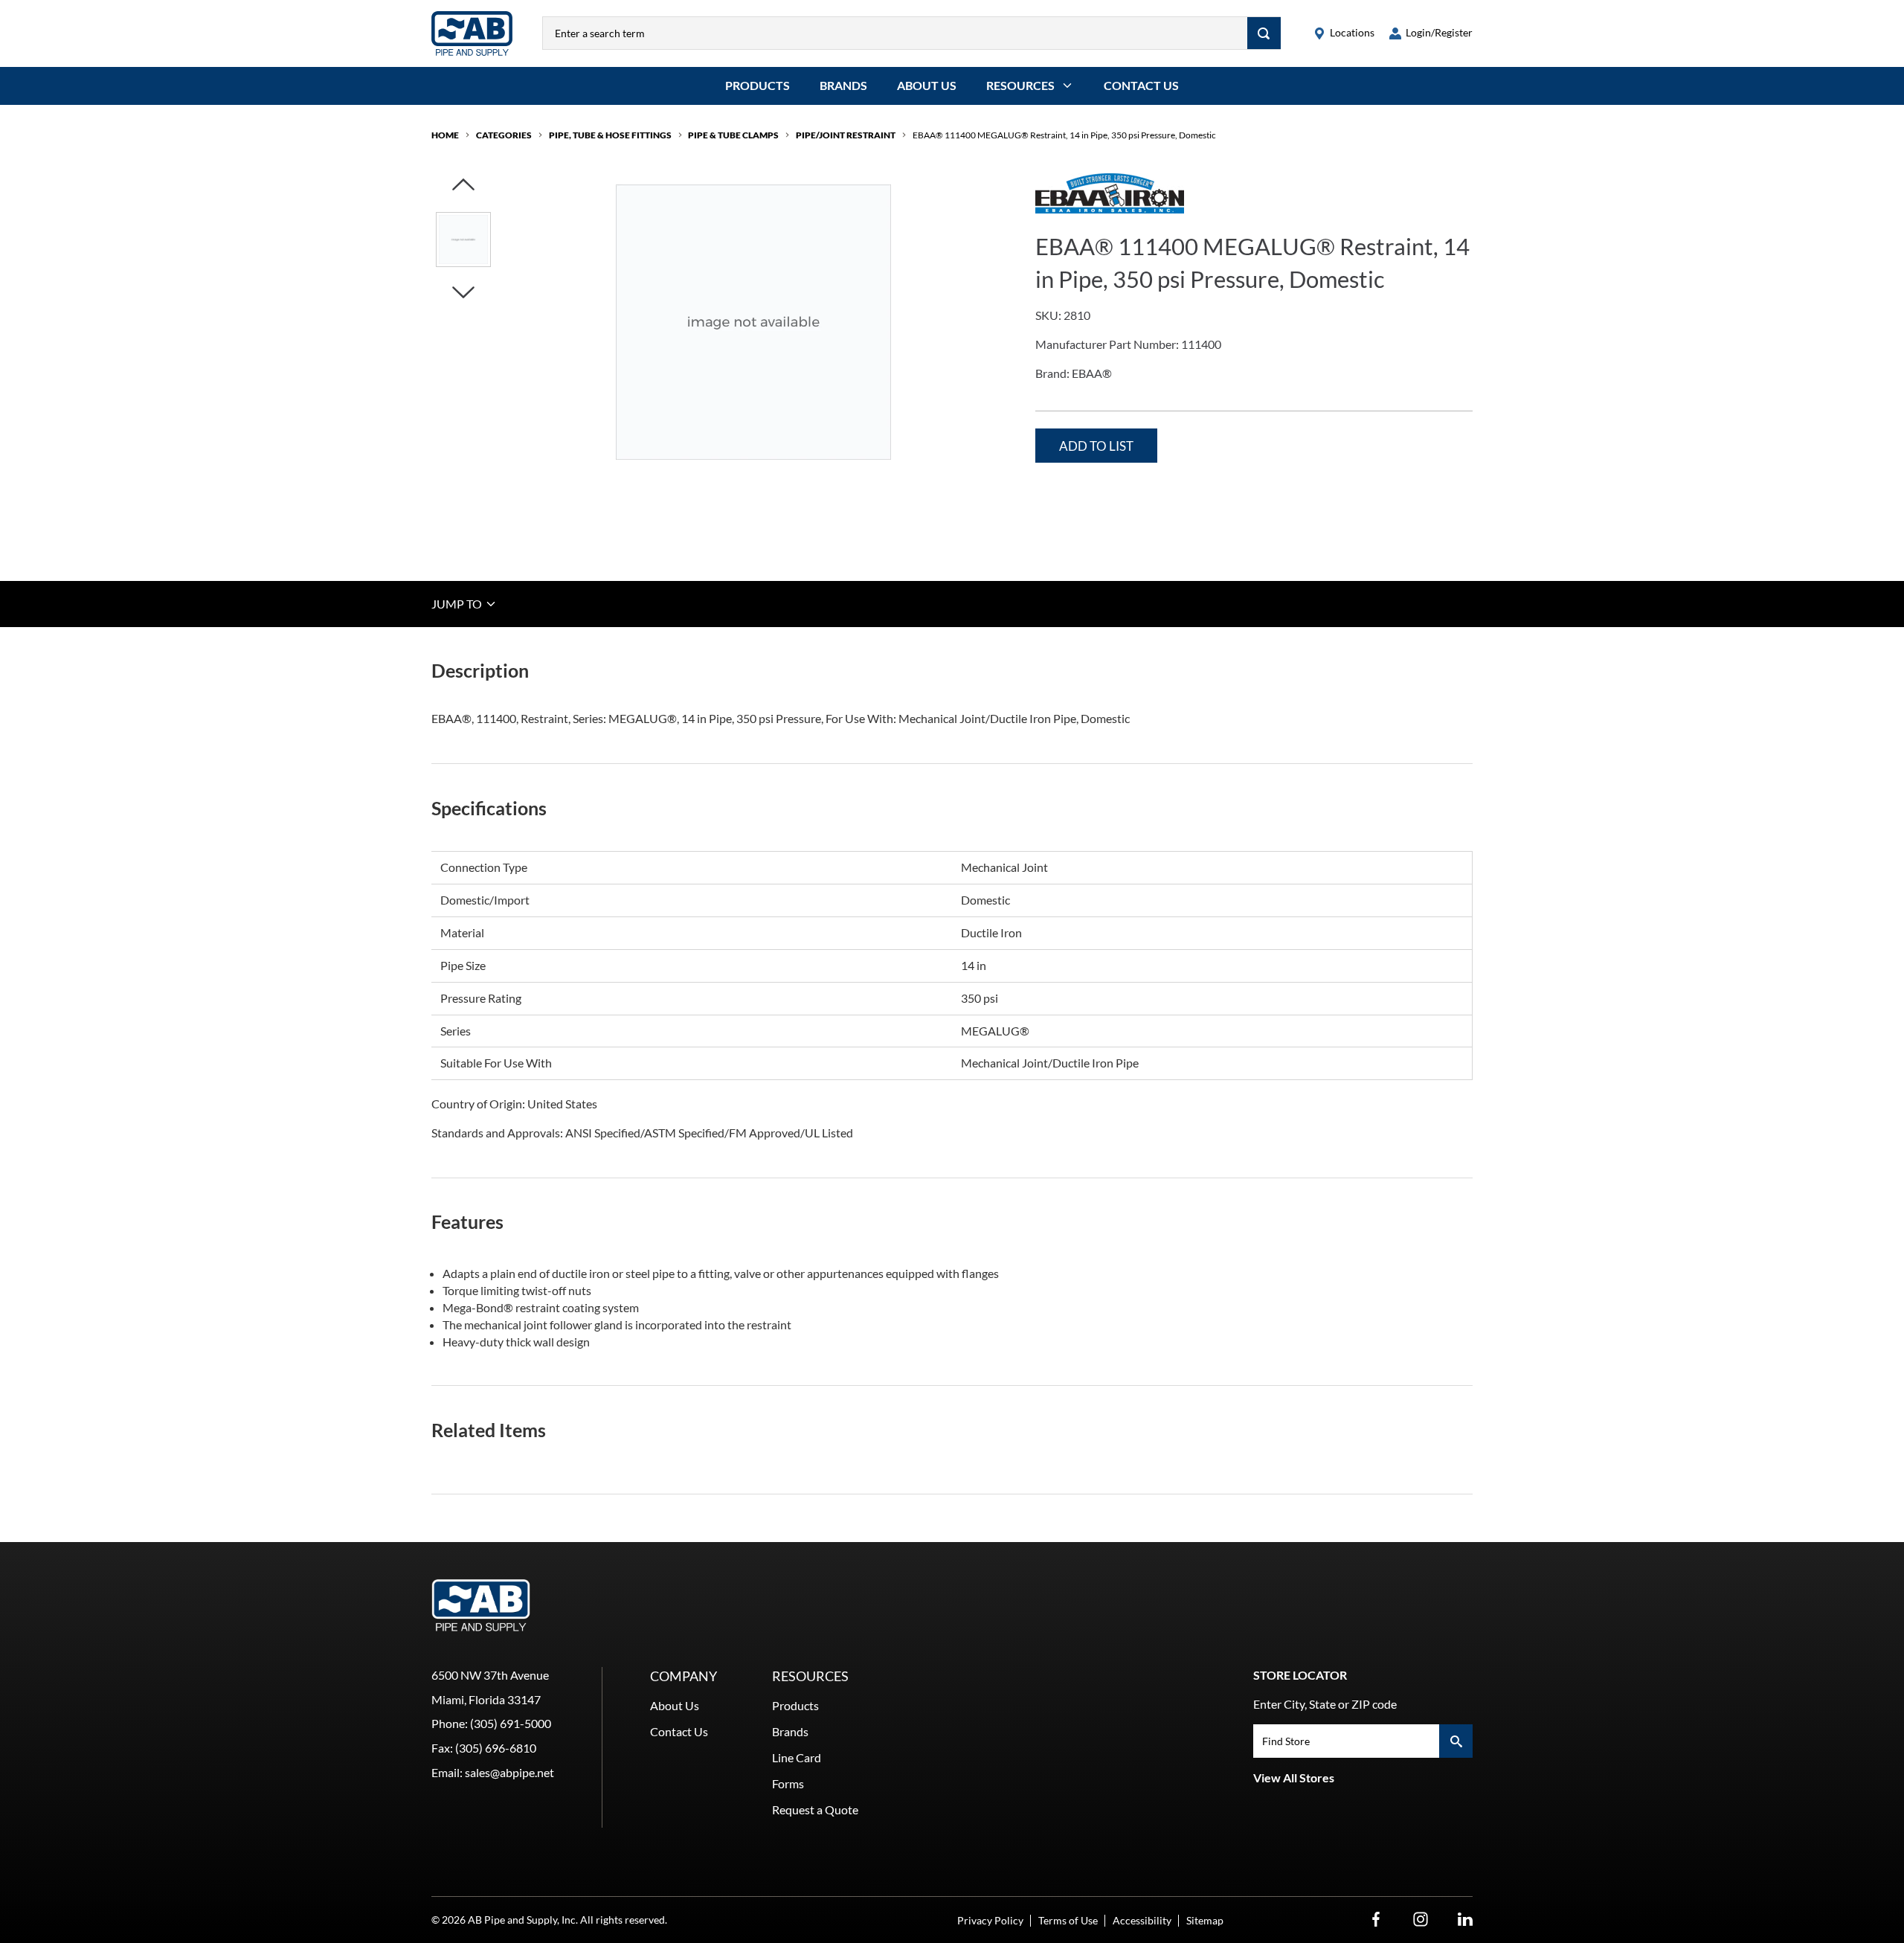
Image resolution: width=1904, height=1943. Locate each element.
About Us (927, 85)
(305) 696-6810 (496, 1748)
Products (758, 85)
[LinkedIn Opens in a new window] (1465, 1920)
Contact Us (1141, 85)
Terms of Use (1068, 1920)
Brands (843, 85)
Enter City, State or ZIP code (1325, 1704)
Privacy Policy (990, 1920)
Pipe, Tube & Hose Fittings (610, 135)
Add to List (1096, 446)
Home (445, 135)
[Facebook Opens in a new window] (1376, 1920)
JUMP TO (458, 604)
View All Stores (1294, 1777)
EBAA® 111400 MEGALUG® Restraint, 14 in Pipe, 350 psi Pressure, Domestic (1064, 135)
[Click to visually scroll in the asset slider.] (463, 186)
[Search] (1264, 33)
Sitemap (1205, 1920)
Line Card (797, 1757)
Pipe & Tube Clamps (733, 135)
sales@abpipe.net (509, 1772)
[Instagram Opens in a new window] (1421, 1920)
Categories (504, 135)
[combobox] (895, 33)
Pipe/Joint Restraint (846, 135)
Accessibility (1142, 1920)
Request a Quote (815, 1809)
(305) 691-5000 (511, 1723)
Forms (788, 1783)
